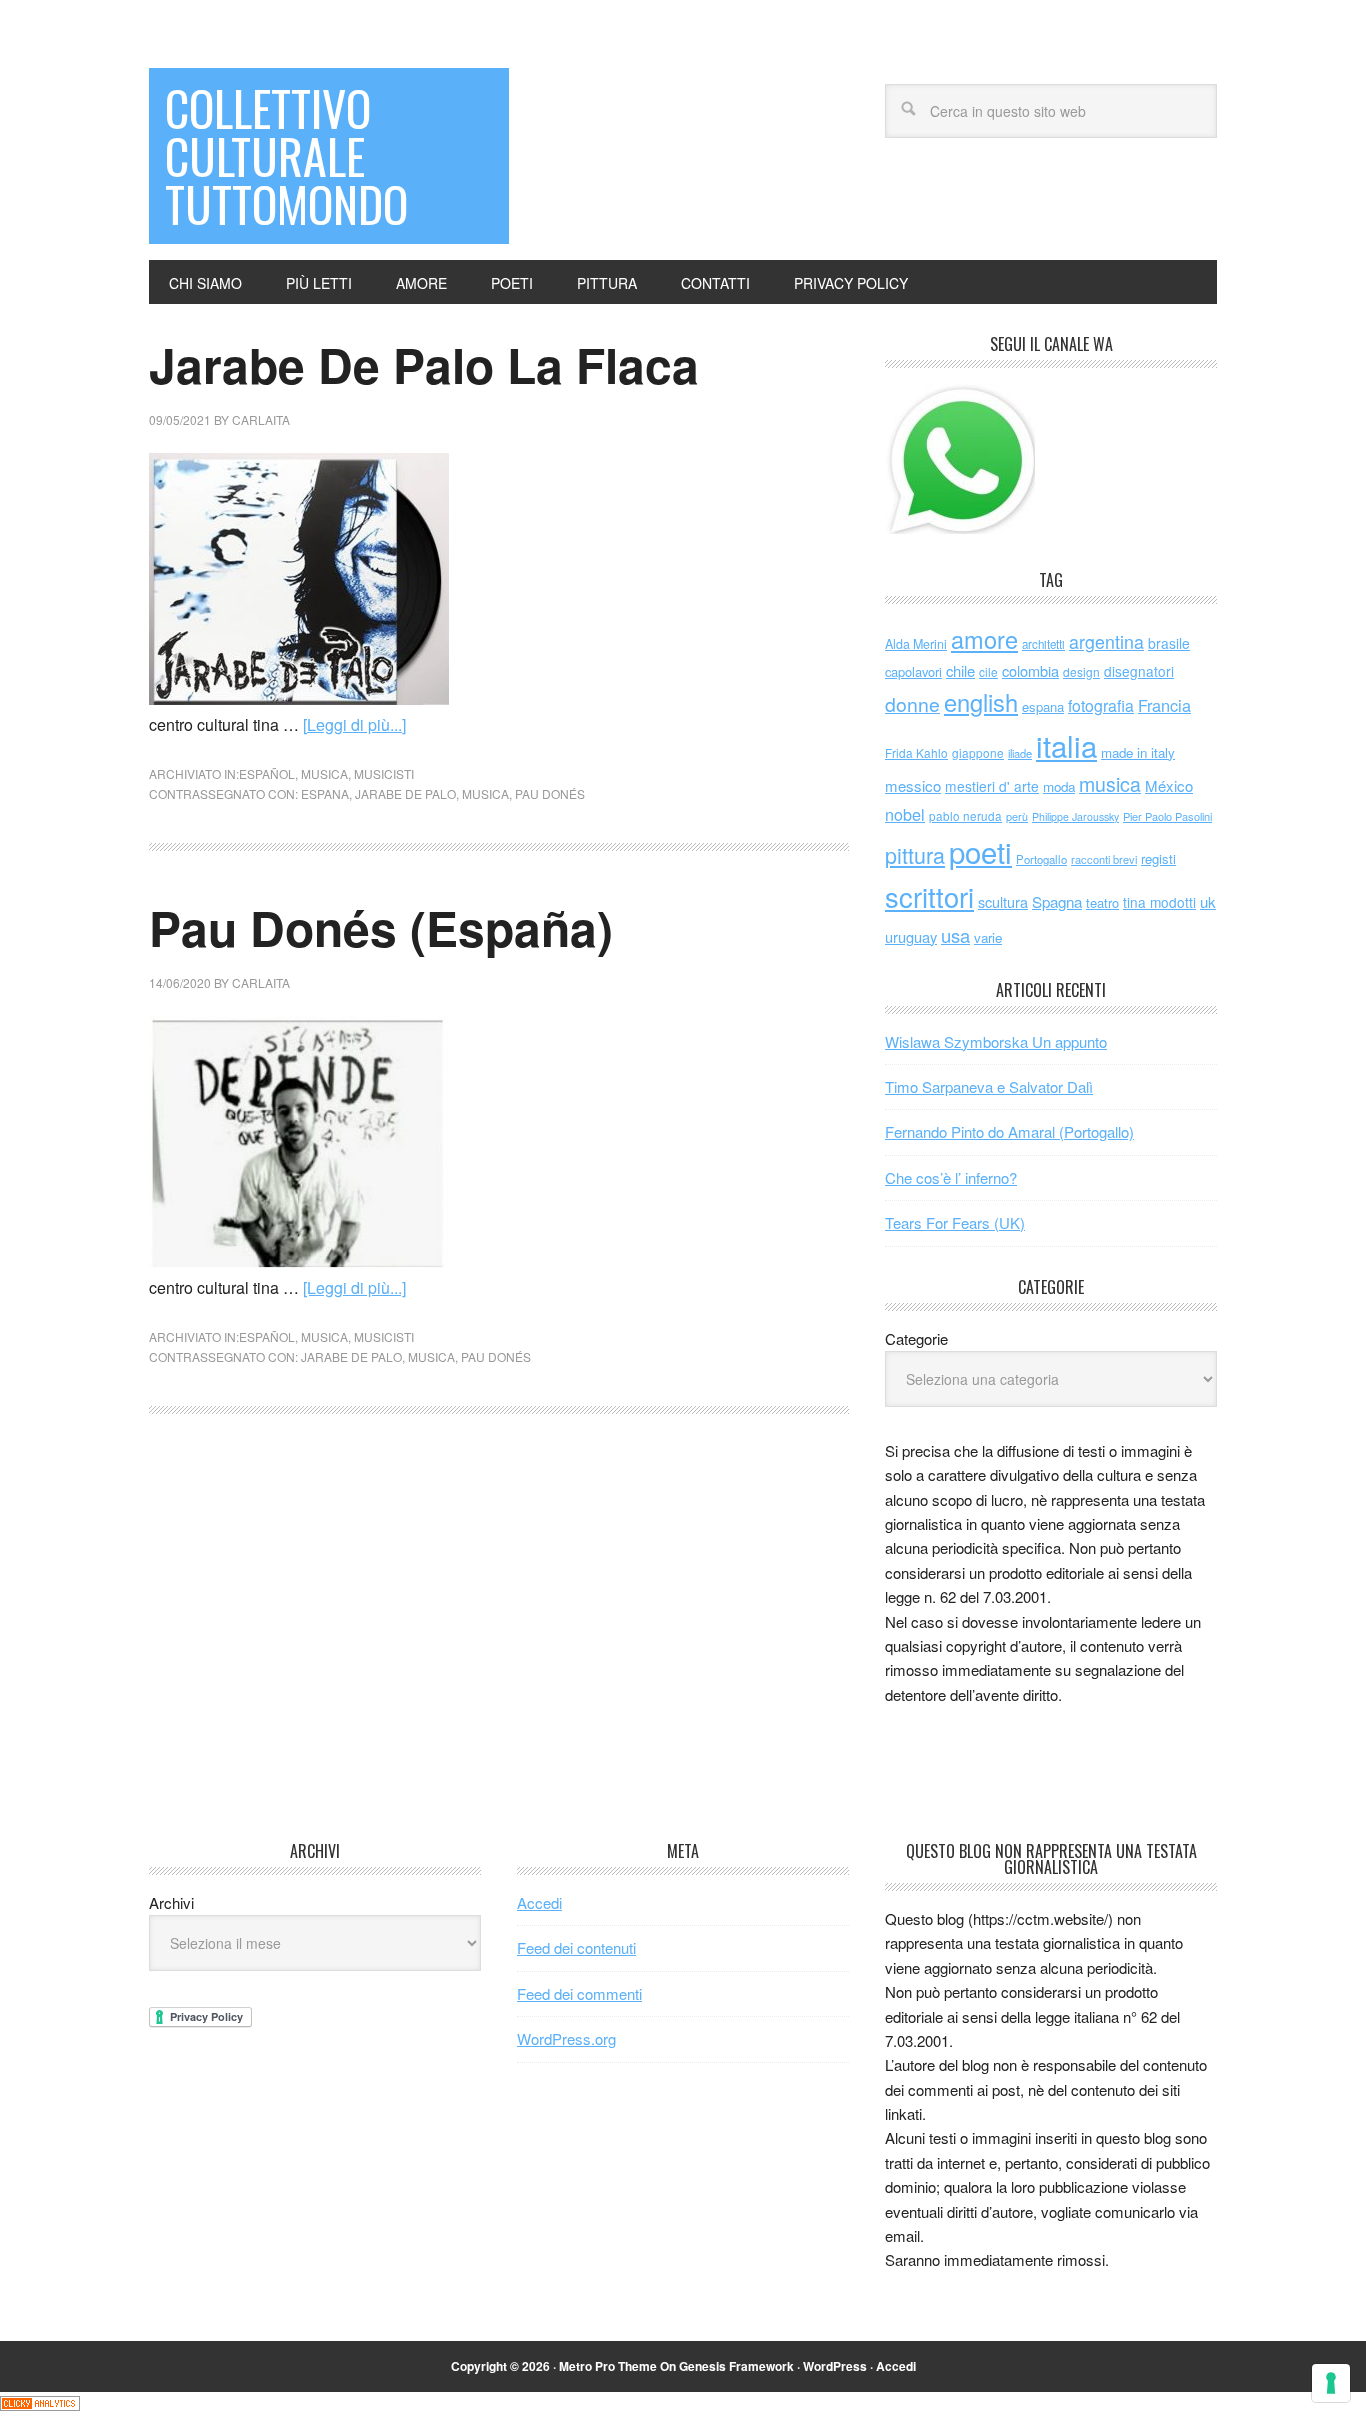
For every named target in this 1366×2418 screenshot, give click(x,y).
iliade (1020, 753)
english (981, 702)
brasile (1169, 643)
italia (1066, 745)
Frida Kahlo (916, 752)
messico (913, 785)
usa (955, 935)
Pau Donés (550, 793)
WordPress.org (566, 2038)
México (1169, 785)
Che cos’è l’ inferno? (951, 1177)
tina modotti (1159, 902)
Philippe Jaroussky (1075, 816)
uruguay (911, 936)
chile (960, 670)
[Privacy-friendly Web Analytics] (40, 2404)
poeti (980, 851)
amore (984, 639)
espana (325, 793)
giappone (978, 752)
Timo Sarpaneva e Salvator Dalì (989, 1086)
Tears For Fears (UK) (955, 1222)
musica (324, 773)
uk (1208, 901)
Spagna (1057, 901)
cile (988, 671)
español (267, 773)
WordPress (835, 2366)
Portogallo (1041, 859)
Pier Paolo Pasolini (1167, 816)
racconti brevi (1104, 859)
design (1081, 671)
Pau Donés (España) (381, 927)
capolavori (913, 671)
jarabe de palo (405, 793)
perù (1017, 816)
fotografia (1101, 705)
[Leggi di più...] (354, 724)
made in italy (1138, 752)
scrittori (929, 896)
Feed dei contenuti (576, 1947)
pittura (915, 854)
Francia (1164, 705)
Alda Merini (916, 644)
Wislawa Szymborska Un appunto (996, 1041)
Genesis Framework (736, 2366)
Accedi (539, 1902)
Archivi (171, 1902)
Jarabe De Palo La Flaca (424, 364)
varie (988, 937)
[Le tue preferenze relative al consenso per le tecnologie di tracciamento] (1331, 2383)
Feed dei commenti (579, 1993)
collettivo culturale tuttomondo (286, 155)
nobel (905, 814)
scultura (1003, 901)
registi (1158, 858)
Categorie (916, 1338)
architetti (1043, 644)
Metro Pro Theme (608, 2366)
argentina (1106, 641)
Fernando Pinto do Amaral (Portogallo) (1009, 1131)
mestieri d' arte (992, 786)
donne (912, 704)
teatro (1102, 902)
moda (1059, 786)
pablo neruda (965, 816)
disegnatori (1139, 671)
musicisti (384, 773)
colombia (1030, 670)
